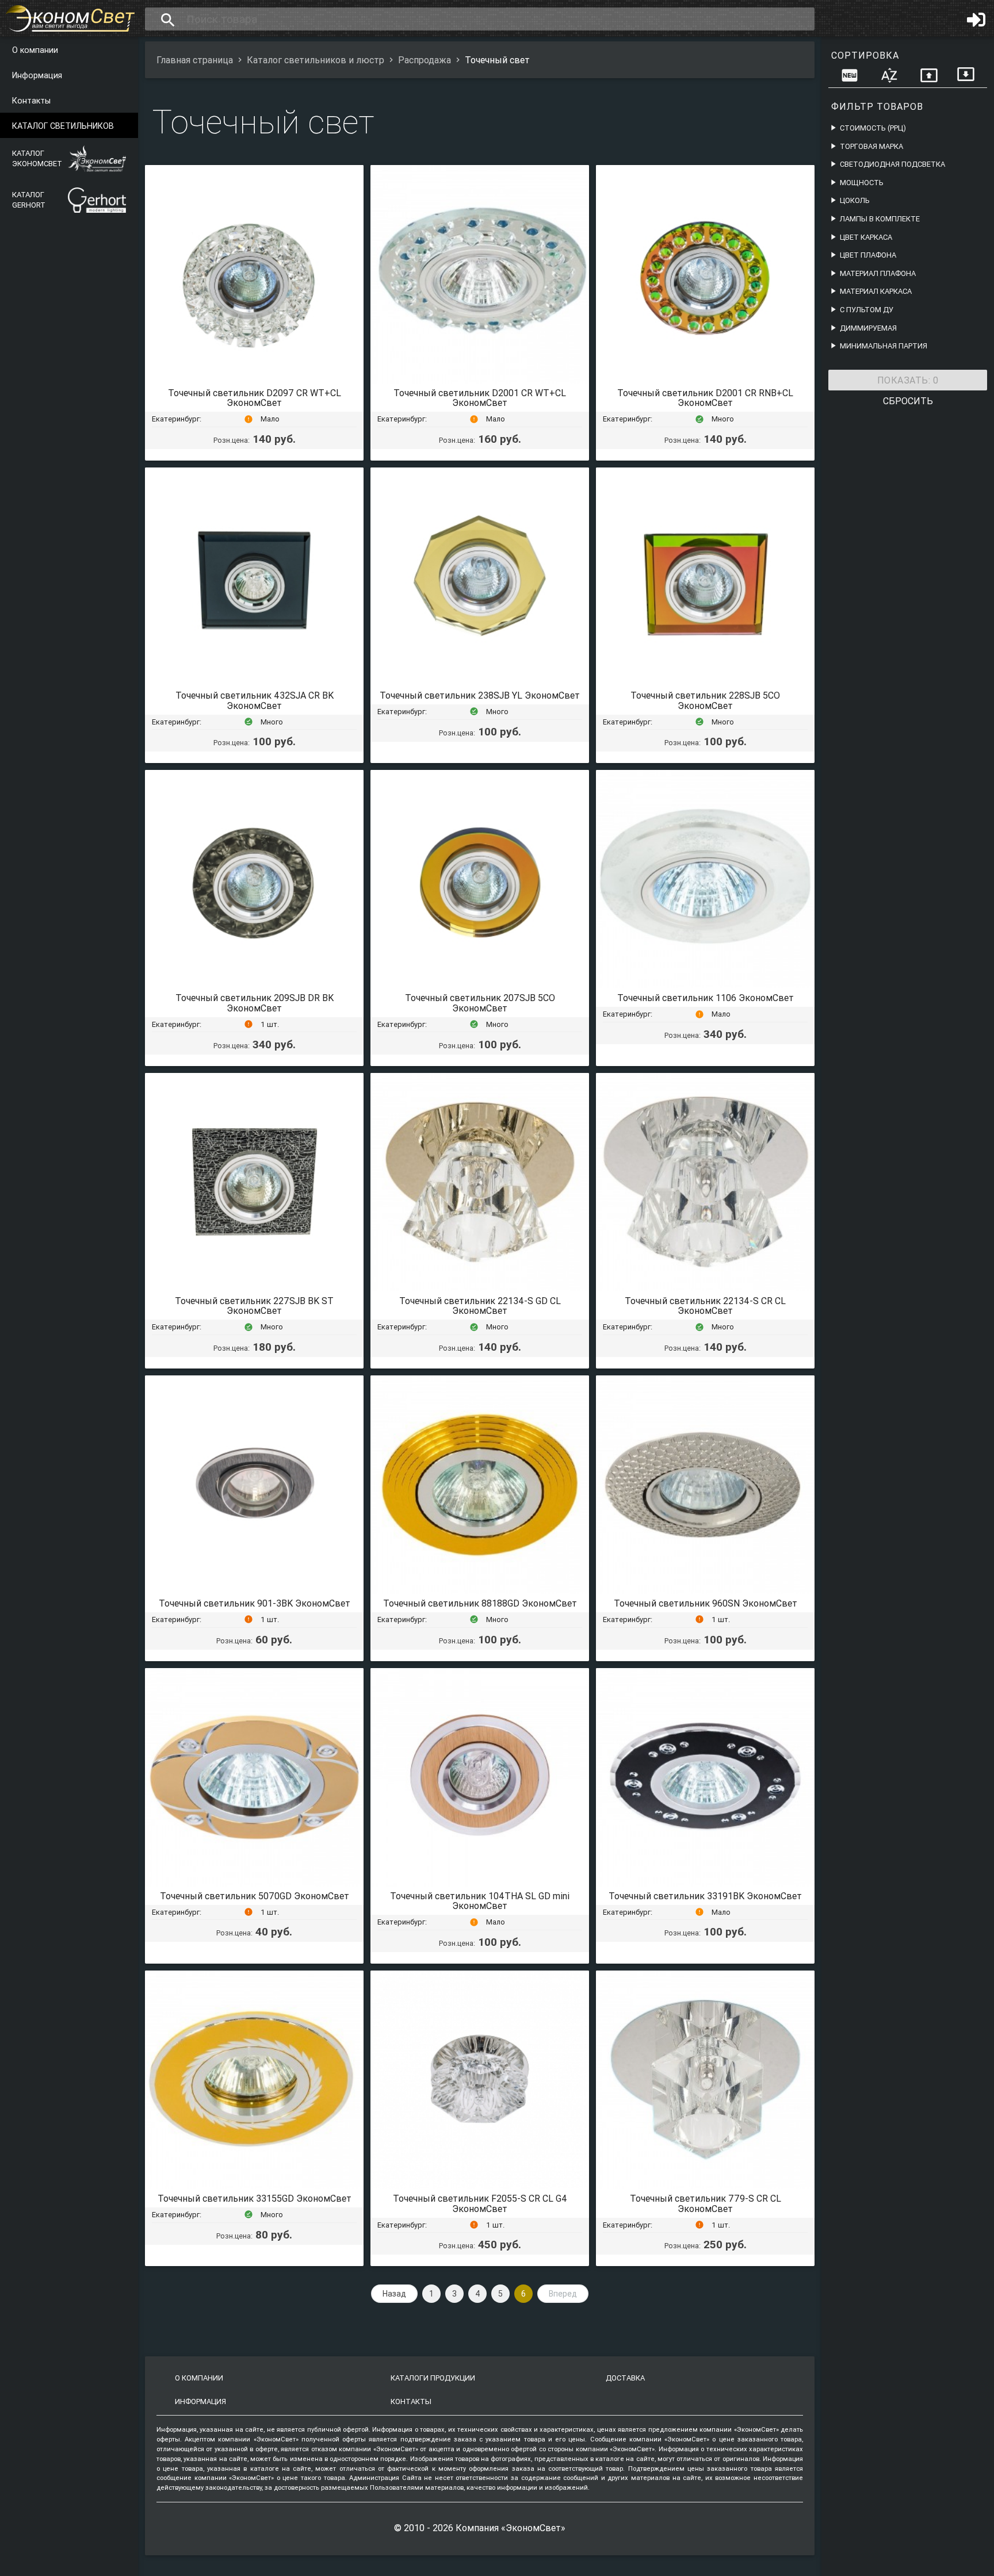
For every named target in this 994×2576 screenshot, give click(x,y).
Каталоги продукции (433, 2378)
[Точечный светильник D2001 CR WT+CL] (480, 274)
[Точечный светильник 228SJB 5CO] (705, 577)
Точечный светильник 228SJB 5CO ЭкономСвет (705, 700)
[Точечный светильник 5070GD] (254, 1777)
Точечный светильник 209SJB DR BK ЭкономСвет (255, 1003)
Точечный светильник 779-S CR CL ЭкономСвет (706, 2203)
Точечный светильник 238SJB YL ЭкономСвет (480, 695)
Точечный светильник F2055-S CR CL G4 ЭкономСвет (480, 2203)
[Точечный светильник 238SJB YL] (480, 577)
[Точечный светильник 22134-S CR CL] (705, 1182)
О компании (35, 50)
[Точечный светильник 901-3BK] (254, 1485)
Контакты (31, 101)
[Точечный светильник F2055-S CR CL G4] (480, 2080)
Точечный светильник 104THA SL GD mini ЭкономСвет (480, 1901)
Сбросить (908, 401)
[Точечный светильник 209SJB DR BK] (254, 879)
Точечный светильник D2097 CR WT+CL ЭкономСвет (255, 398)
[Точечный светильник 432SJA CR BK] (254, 577)
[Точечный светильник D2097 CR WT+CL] (254, 274)
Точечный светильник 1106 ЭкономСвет (706, 998)
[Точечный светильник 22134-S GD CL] (480, 1182)
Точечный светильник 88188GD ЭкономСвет (480, 1603)
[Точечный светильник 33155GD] (254, 2080)
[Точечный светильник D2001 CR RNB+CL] (705, 274)
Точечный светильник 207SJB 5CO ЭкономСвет (480, 1003)
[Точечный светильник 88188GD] (480, 1485)
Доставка (625, 2378)
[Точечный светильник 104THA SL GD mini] (480, 1777)
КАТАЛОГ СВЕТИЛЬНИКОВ (63, 126)
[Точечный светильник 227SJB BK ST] (254, 1182)
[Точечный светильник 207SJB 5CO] (480, 879)
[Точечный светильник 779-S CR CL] (705, 2080)
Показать (908, 380)
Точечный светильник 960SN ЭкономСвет (706, 1603)
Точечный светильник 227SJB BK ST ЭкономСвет (254, 1306)
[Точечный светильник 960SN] (705, 1485)
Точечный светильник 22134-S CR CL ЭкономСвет (705, 1306)
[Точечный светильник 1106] (705, 879)
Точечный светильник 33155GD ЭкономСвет (255, 2198)
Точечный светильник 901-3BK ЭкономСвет (255, 1603)
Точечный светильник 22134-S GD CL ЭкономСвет (480, 1306)
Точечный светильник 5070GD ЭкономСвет (255, 1896)
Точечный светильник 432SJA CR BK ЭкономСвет (255, 700)
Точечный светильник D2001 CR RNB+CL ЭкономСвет (705, 398)
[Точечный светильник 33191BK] (705, 1777)
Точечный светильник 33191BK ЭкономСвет (705, 1896)
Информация (37, 75)
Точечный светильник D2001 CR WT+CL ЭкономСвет (480, 398)
